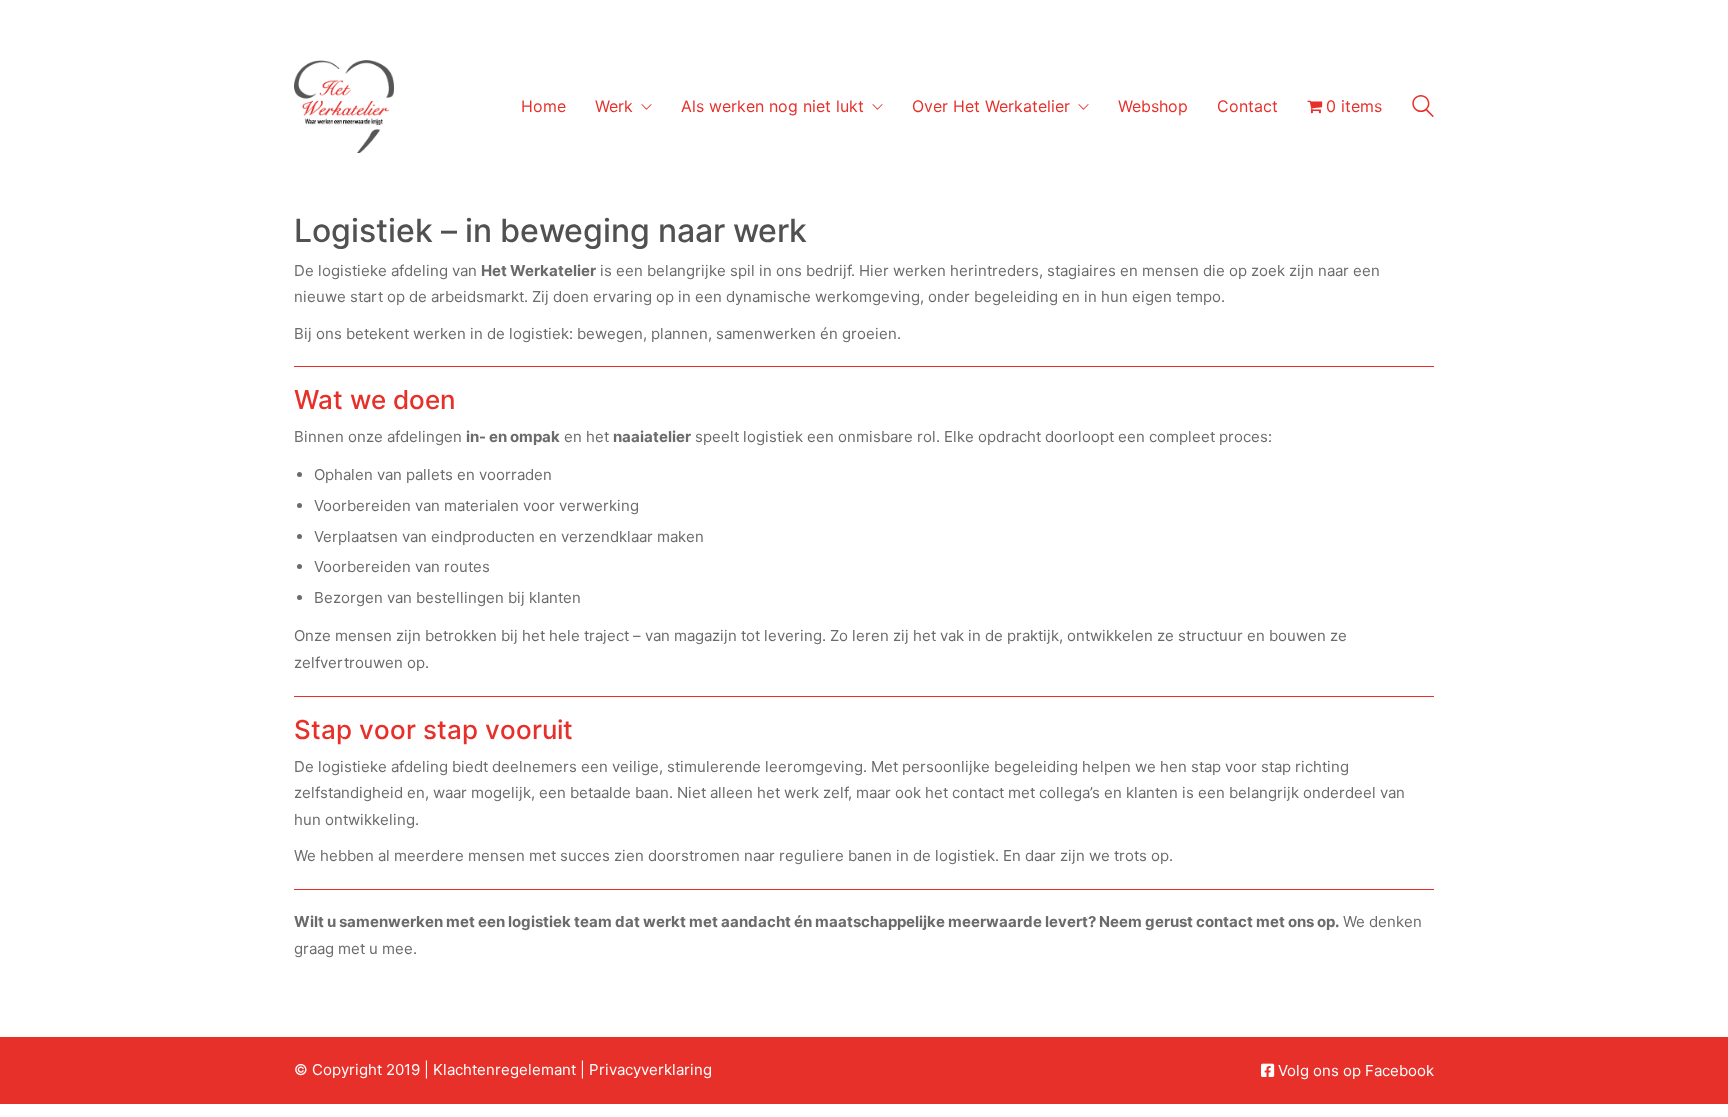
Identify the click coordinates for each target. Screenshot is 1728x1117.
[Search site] (1423, 108)
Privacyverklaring (650, 1069)
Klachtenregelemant (504, 1069)
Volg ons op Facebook (1356, 1070)
